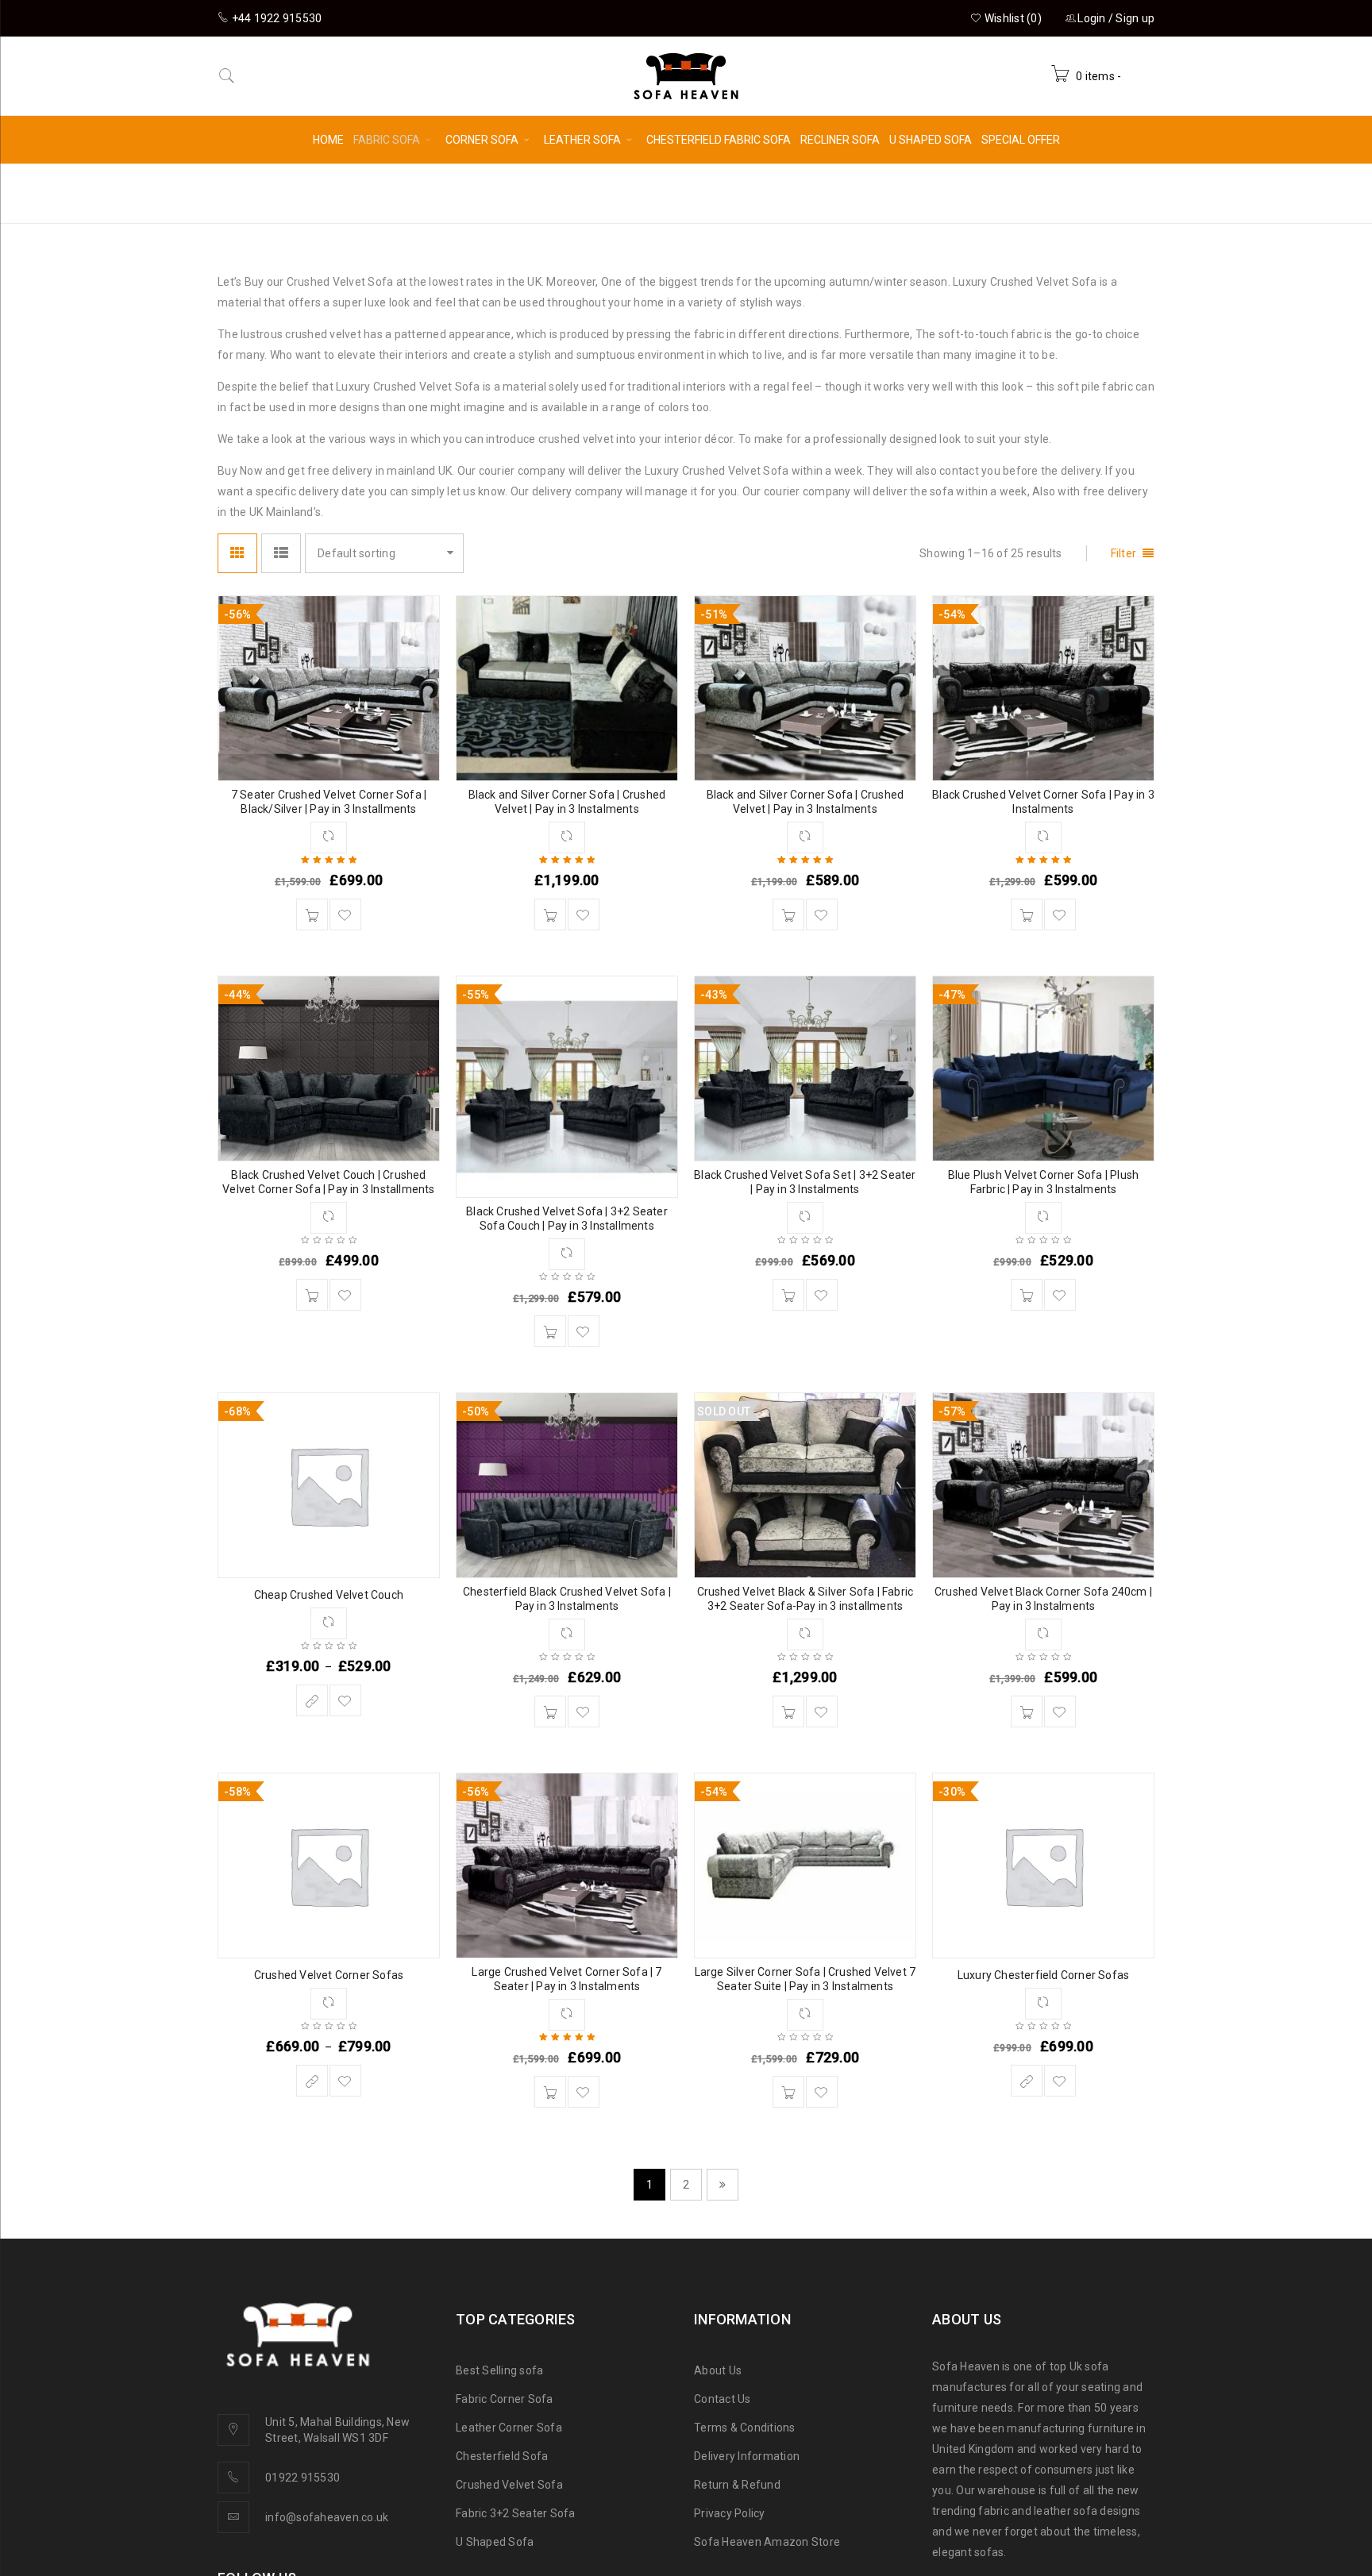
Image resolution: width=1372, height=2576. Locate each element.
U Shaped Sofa (495, 2542)
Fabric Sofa (965, 193)
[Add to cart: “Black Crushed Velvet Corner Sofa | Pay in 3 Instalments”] (1027, 914)
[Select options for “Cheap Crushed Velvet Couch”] (312, 1700)
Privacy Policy (730, 2513)
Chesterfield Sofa (502, 2456)
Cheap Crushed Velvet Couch (329, 1595)
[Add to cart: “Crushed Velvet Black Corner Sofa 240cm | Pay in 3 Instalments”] (1027, 1712)
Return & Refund (737, 2485)
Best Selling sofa (499, 2370)
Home (888, 193)
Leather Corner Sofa (509, 2428)
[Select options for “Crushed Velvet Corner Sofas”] (312, 2081)
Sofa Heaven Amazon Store (767, 2542)
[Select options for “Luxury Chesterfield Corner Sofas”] (1027, 2081)
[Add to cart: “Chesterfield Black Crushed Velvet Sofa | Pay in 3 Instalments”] (550, 1712)
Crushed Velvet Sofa (509, 2485)
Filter (1124, 553)
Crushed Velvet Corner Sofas (329, 1975)
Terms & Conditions (745, 2428)
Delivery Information (747, 2456)
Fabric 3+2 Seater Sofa (516, 2513)
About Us (718, 2370)
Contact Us (723, 2399)
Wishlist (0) (1012, 18)
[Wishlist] (345, 914)
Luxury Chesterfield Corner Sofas (1043, 1975)
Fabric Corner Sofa (505, 2399)
